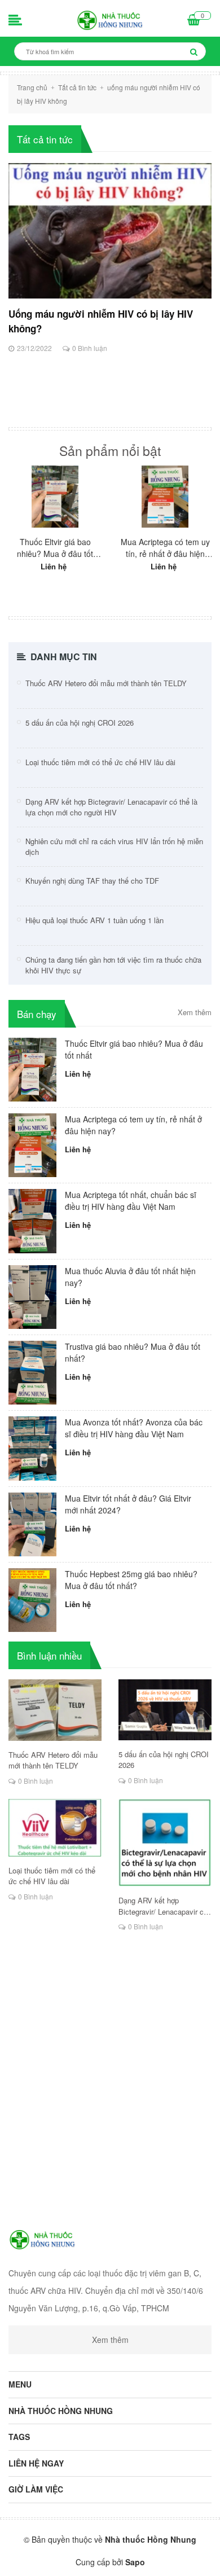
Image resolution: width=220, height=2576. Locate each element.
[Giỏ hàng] (194, 21)
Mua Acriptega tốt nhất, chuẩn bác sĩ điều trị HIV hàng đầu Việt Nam (131, 1201)
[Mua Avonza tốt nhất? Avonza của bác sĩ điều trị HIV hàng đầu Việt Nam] (32, 1447)
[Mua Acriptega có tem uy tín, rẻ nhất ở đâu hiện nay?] (165, 497)
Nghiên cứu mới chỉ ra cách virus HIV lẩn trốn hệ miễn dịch (114, 847)
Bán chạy (37, 1014)
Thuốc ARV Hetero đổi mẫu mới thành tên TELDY (106, 683)
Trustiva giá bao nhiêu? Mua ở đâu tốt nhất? (133, 1352)
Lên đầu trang (111, 2558)
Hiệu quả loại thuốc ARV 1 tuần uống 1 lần (94, 920)
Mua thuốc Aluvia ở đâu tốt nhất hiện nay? (130, 1277)
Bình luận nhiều (49, 1655)
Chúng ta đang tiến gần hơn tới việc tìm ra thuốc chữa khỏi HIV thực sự (113, 965)
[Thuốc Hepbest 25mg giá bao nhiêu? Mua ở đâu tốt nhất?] (32, 1599)
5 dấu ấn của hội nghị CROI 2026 (80, 723)
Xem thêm (195, 1012)
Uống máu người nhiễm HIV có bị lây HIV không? (101, 321)
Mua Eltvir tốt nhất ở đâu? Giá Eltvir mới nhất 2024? (128, 1504)
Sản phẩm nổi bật (110, 451)
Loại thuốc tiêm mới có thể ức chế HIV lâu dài (100, 762)
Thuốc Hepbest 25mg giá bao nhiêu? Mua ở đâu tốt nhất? (131, 1580)
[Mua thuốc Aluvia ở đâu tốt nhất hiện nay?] (32, 1296)
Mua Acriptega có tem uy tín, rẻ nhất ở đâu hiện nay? (165, 548)
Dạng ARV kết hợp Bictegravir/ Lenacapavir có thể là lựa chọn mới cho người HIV (111, 807)
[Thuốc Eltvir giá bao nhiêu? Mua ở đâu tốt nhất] (55, 497)
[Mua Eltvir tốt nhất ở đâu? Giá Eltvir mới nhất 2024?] (32, 1523)
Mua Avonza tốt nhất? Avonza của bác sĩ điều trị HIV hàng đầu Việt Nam (134, 1428)
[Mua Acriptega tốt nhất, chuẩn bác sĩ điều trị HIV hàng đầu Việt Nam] (32, 1220)
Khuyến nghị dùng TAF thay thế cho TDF (92, 881)
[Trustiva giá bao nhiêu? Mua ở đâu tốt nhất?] (32, 1371)
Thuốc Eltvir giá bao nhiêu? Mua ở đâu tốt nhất (55, 548)
